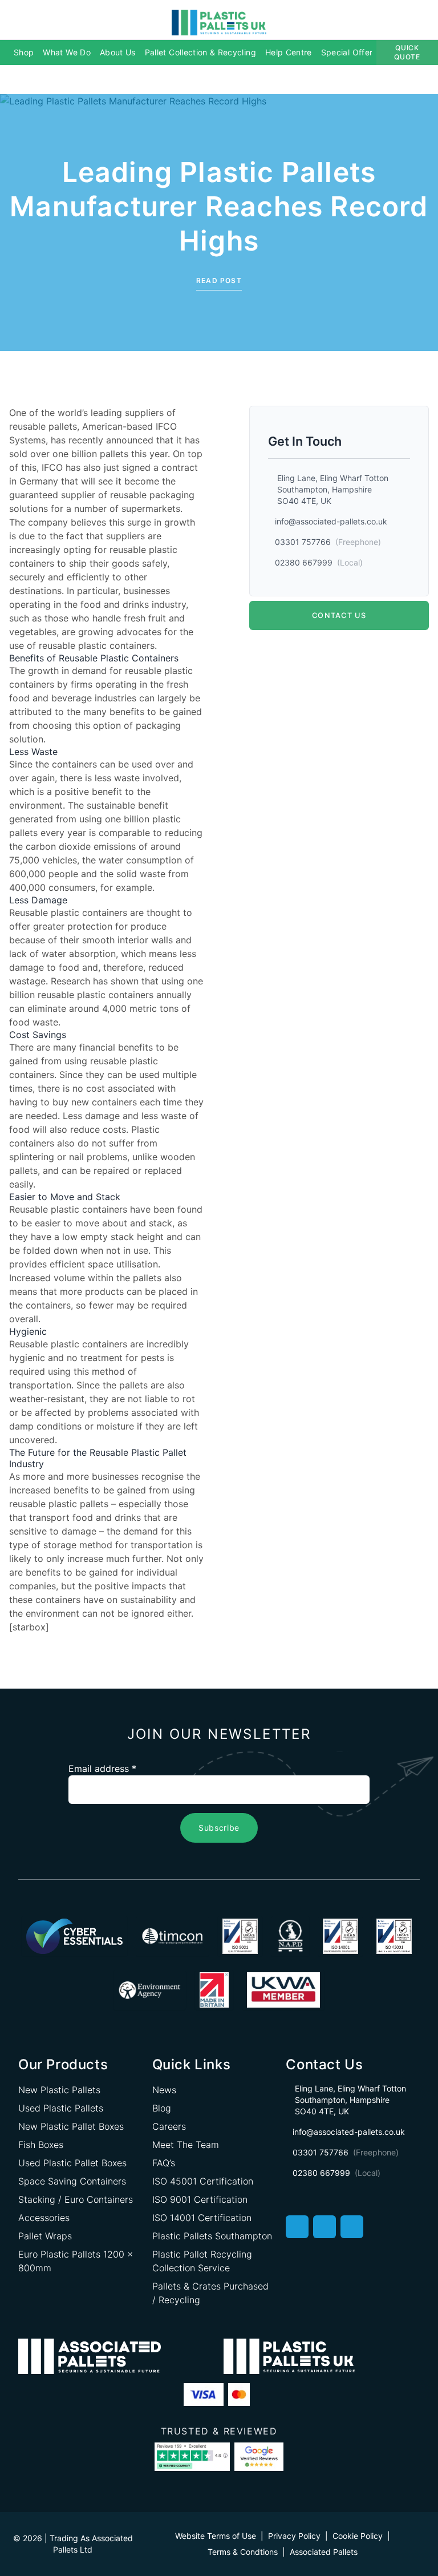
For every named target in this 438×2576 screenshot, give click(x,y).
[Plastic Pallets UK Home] (219, 22)
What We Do (67, 52)
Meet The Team (186, 2145)
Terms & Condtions (243, 2552)
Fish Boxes (41, 2145)
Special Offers (349, 52)
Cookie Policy (358, 2536)
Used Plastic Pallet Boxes (72, 2163)
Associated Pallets (324, 2552)
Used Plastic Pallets (61, 2108)
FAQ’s (164, 2163)
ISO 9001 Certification (200, 2199)
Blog (162, 2108)
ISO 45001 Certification (203, 2181)
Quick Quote (407, 52)
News (164, 2090)
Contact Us (339, 615)
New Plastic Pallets (59, 2090)
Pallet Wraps (45, 2236)
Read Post (219, 280)
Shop (24, 52)
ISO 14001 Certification (202, 2218)
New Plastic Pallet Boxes (71, 2126)
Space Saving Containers (72, 2181)
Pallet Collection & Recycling (200, 52)
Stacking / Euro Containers (76, 2199)
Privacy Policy (294, 2536)
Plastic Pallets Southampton (212, 2236)
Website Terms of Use (216, 2536)
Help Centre (289, 52)
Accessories (44, 2218)
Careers (169, 2126)
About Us (118, 52)
